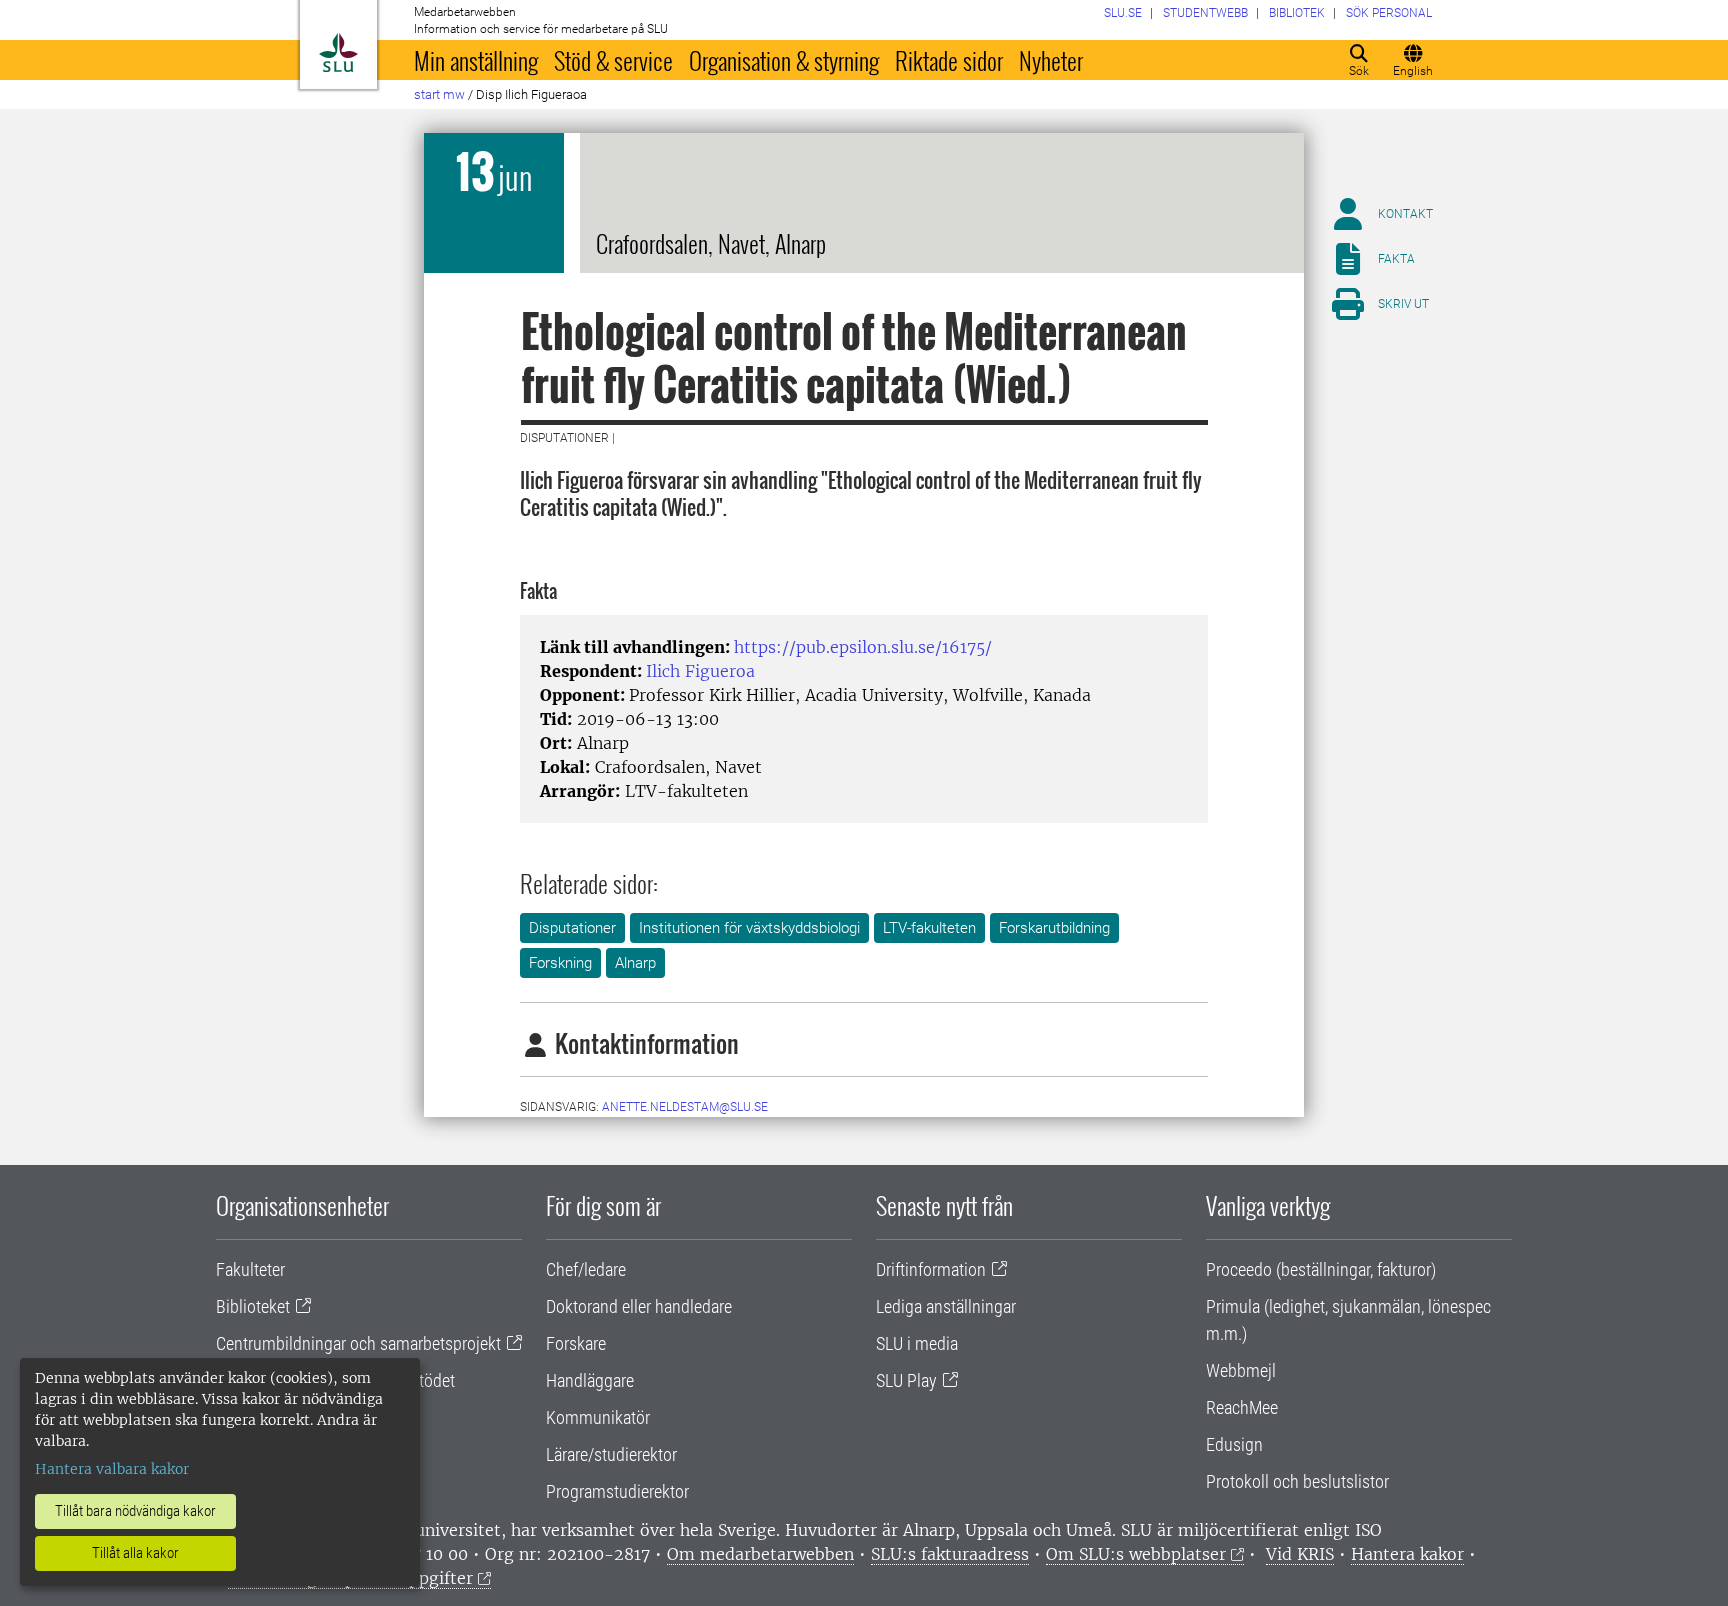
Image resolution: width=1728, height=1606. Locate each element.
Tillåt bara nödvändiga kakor (135, 1511)
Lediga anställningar (946, 1306)
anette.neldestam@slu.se (685, 1107)
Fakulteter (250, 1269)
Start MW (439, 94)
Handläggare (590, 1380)
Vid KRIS (1300, 1554)
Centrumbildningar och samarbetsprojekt (358, 1343)
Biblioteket (253, 1306)
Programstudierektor (617, 1491)
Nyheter (1051, 60)
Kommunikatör (598, 1417)
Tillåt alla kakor (135, 1553)
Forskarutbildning (1054, 928)
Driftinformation (931, 1269)
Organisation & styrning (784, 60)
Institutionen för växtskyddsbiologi (749, 928)
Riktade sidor (949, 60)
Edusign (1234, 1444)
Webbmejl (1241, 1370)
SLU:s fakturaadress (950, 1554)
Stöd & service (613, 60)
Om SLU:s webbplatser (1136, 1554)
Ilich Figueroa (700, 671)
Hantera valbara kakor (112, 1469)
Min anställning (476, 60)
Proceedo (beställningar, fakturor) (1321, 1269)
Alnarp (635, 963)
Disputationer (572, 928)
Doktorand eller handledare (639, 1306)
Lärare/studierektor (611, 1454)
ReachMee (1242, 1407)
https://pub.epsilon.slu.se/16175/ (863, 647)
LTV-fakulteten (929, 928)
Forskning (560, 963)
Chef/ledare (586, 1269)
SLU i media (917, 1343)
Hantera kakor (1407, 1554)
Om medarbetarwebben (760, 1554)
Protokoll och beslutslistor (1297, 1481)
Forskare (576, 1343)
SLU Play (906, 1380)
